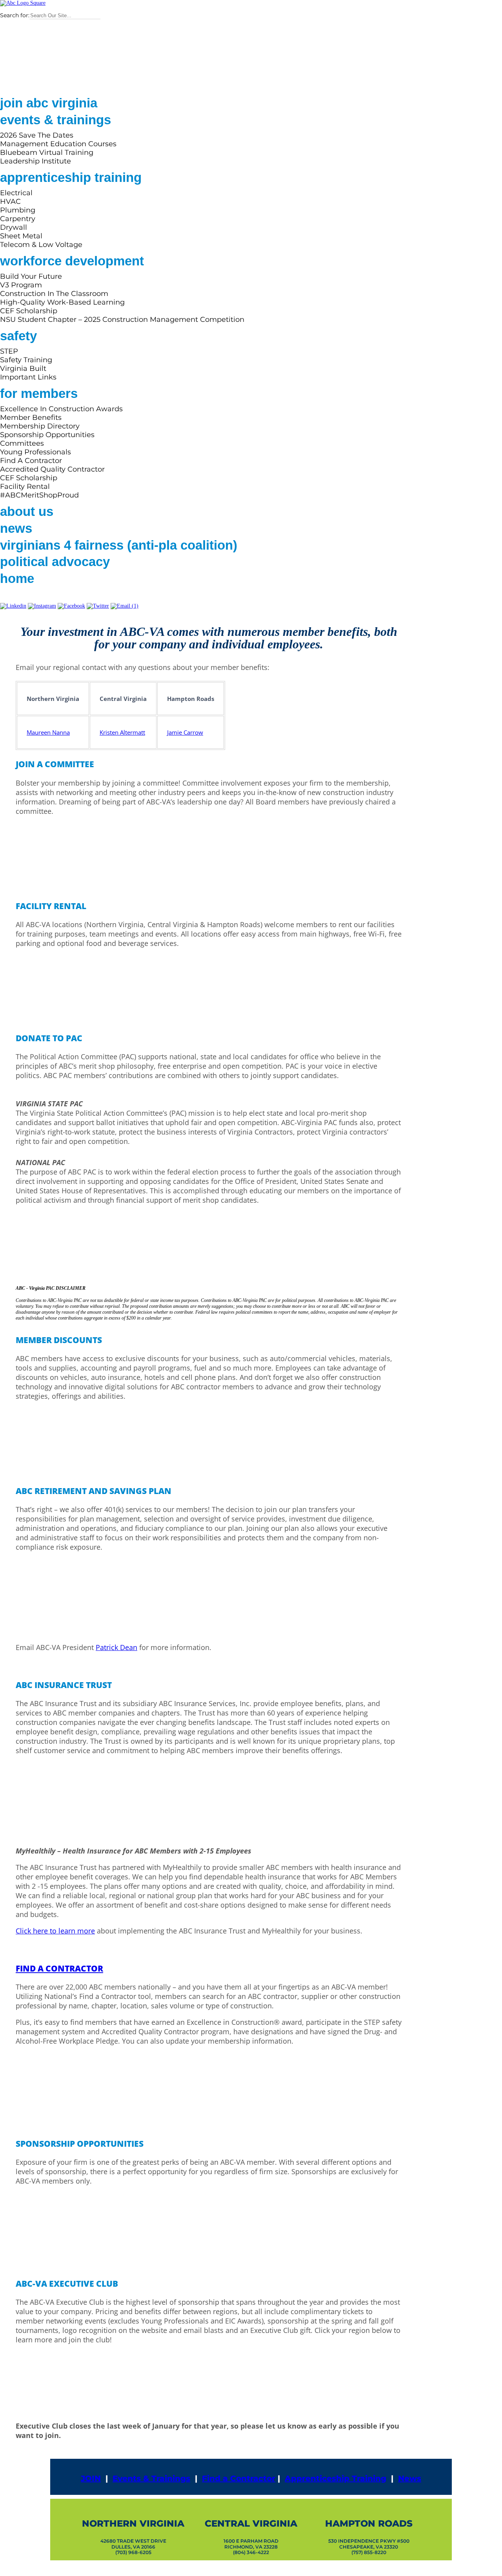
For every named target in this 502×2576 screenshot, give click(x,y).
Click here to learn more (55, 1931)
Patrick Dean (116, 1647)
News (410, 2478)
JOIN (91, 2478)
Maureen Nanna (48, 732)
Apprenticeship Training (336, 2478)
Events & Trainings (151, 2478)
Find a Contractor (239, 2478)
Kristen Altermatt (122, 732)
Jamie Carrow (185, 732)
